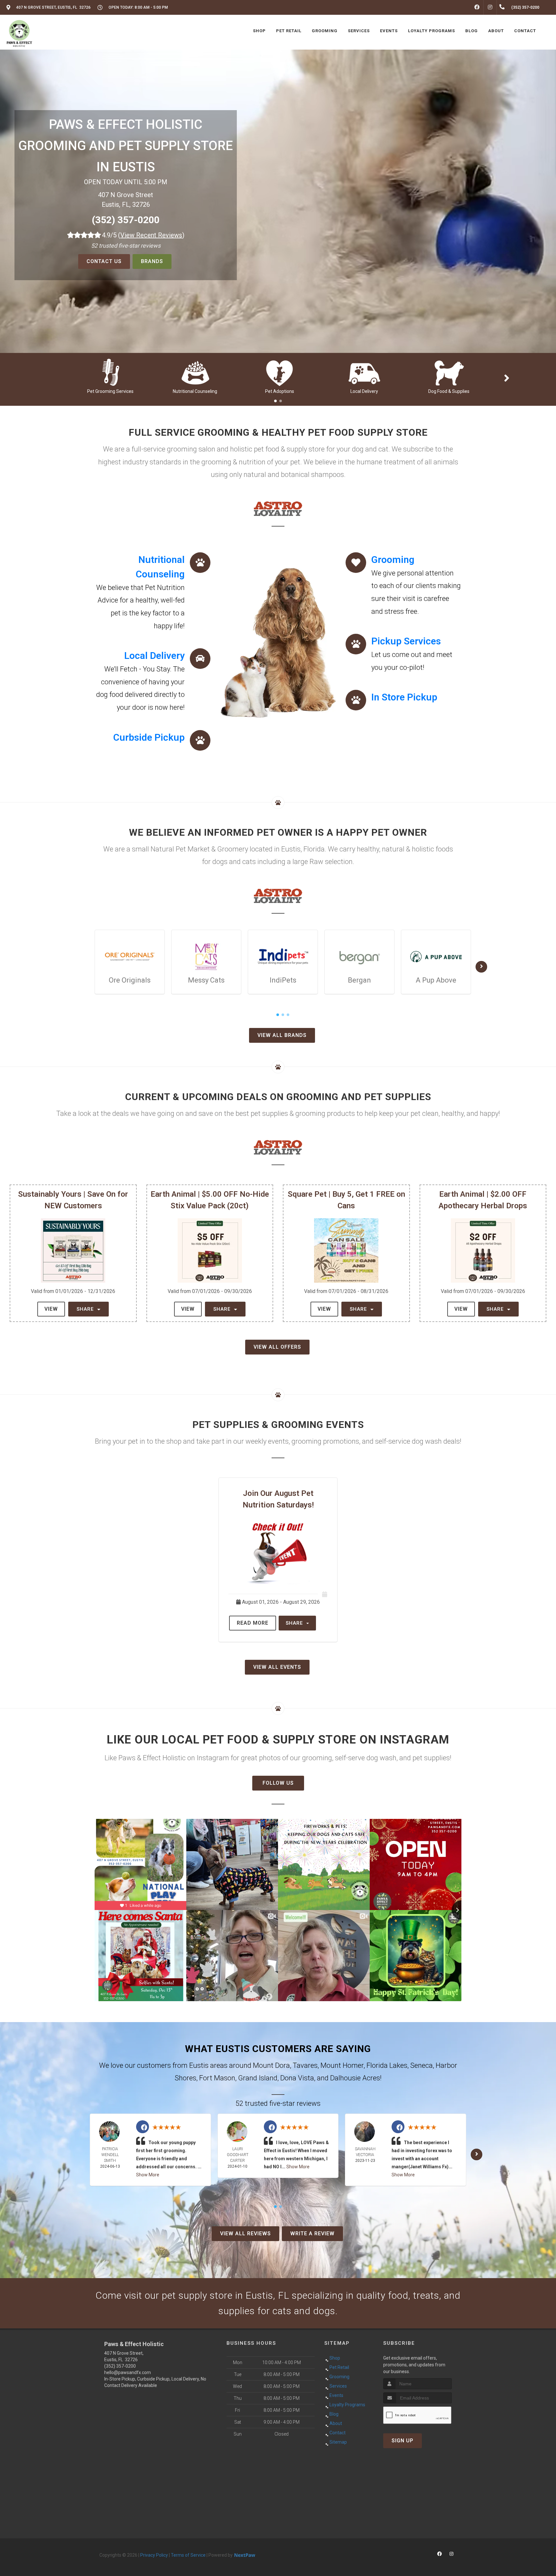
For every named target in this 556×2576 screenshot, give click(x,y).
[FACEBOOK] (477, 7)
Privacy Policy (154, 2555)
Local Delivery (364, 391)
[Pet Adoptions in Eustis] (280, 372)
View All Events (277, 1667)
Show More (148, 2175)
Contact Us (104, 261)
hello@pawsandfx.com (128, 2372)
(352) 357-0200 (126, 220)
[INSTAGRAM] (490, 7)
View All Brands (282, 1035)
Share (86, 1309)
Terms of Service (188, 2555)
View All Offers (277, 1347)
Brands (152, 261)
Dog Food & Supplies (449, 391)
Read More (253, 1623)
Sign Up (403, 2441)
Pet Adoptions (280, 391)
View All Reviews (246, 2234)
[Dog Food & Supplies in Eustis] (449, 372)
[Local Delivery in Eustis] (364, 372)
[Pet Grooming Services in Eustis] (111, 372)
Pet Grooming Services (110, 391)
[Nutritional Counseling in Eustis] (195, 372)
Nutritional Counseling (195, 391)
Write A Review (312, 2234)
